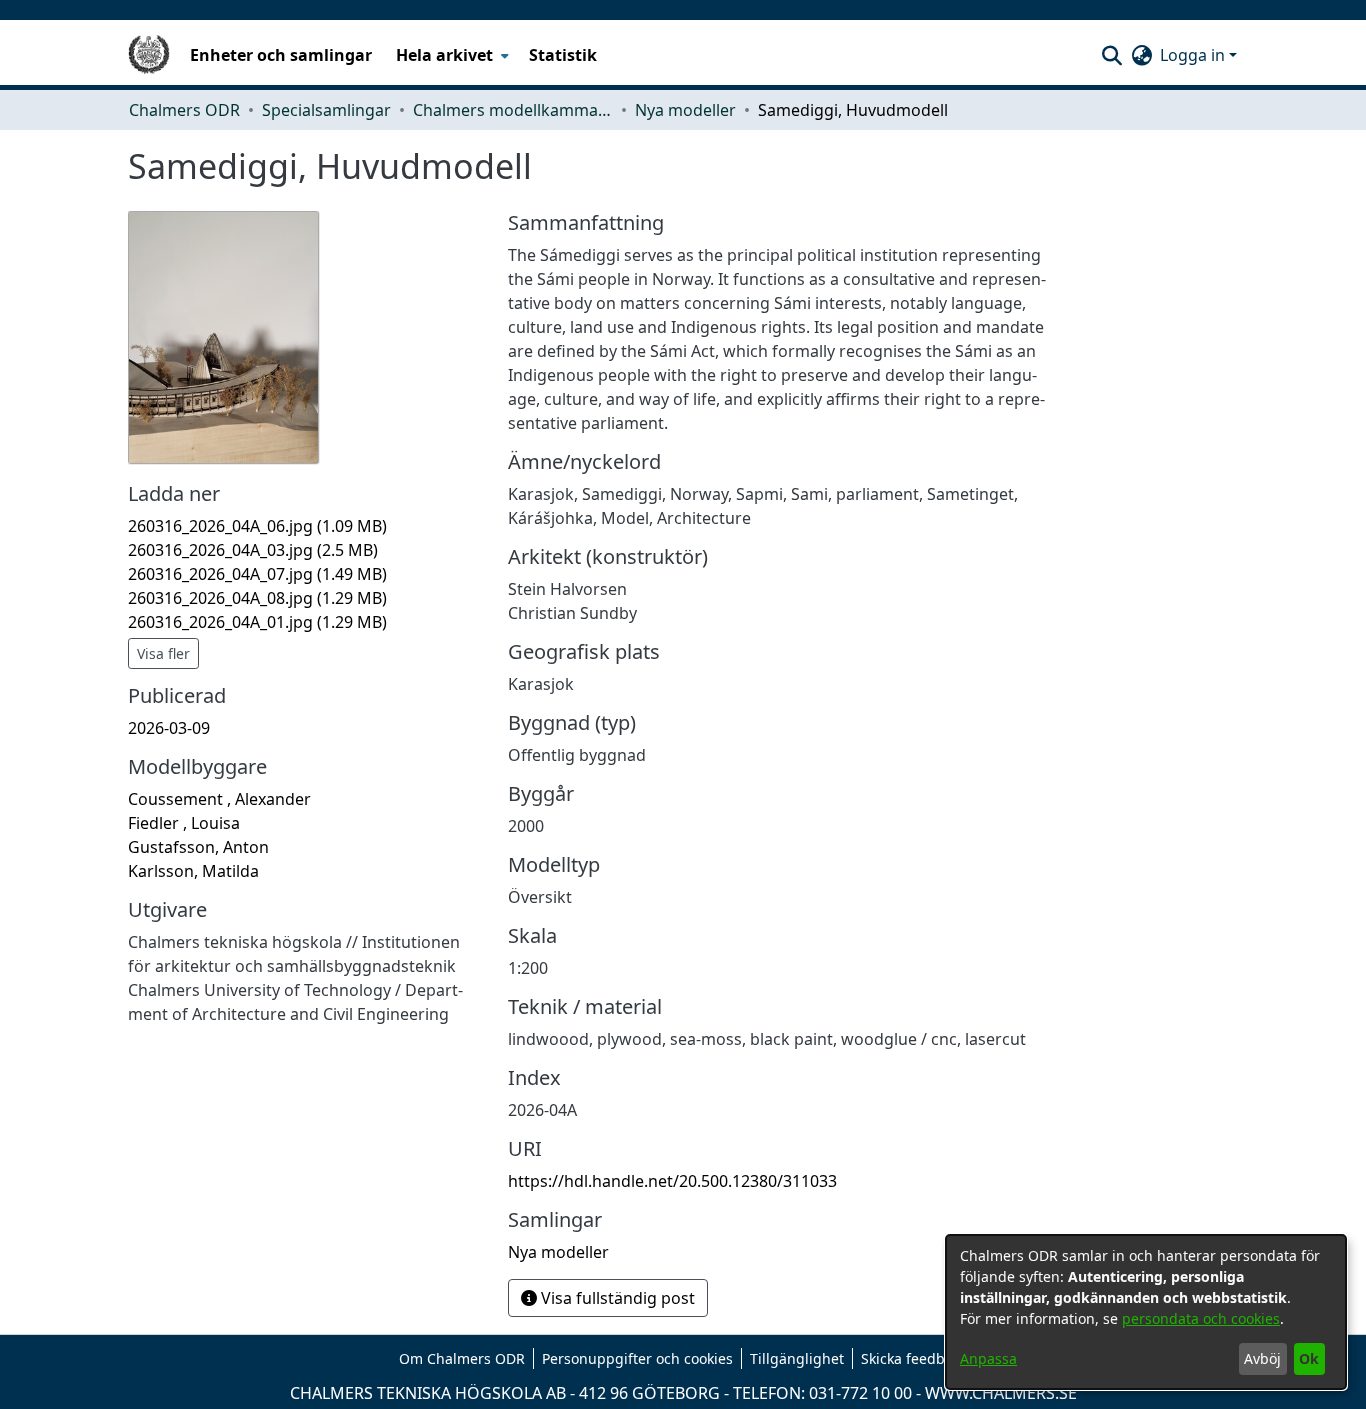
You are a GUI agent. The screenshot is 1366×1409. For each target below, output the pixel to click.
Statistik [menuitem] (563, 55)
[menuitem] (450, 55)
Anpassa (988, 1358)
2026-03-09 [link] (169, 728)
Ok (1309, 1358)
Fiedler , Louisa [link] (184, 823)
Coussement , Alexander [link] (219, 799)
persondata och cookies (1201, 1318)
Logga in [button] (1194, 55)
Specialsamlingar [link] (326, 110)
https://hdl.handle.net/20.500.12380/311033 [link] (672, 1181)
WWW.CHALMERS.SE (1001, 1393)
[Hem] (149, 55)
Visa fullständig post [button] (616, 1298)
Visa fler (163, 653)
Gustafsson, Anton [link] (198, 847)
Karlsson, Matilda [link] (193, 871)
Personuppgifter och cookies (637, 1358)
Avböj (1262, 1358)
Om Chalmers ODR (462, 1358)
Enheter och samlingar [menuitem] (281, 55)
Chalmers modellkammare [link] (513, 110)
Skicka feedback (914, 1358)
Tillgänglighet (797, 1358)
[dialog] (1146, 1312)
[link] (257, 526)
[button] (1111, 55)
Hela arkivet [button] (444, 55)
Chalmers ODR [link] (184, 110)
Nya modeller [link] (685, 110)
